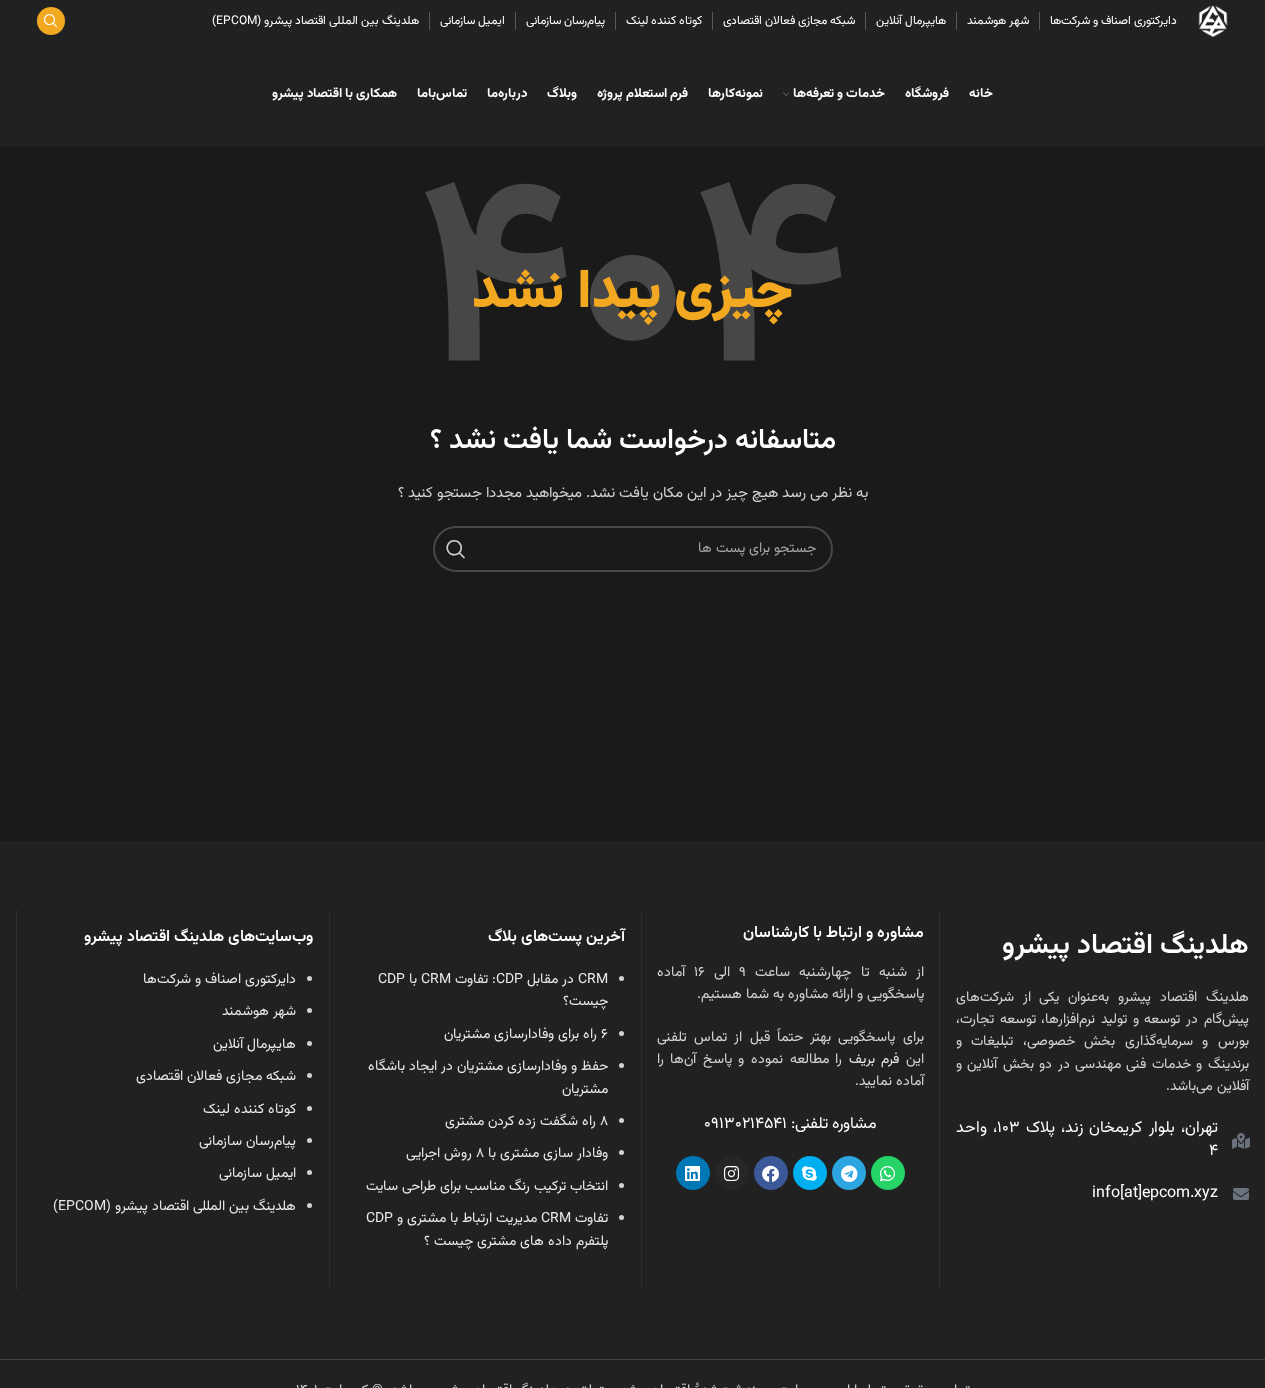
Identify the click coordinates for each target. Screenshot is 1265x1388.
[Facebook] (771, 1173)
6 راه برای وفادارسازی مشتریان (526, 1035)
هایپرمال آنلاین (254, 1045)
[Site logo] (1213, 22)
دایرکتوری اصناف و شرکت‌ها (219, 980)
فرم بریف (874, 1060)
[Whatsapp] (888, 1173)
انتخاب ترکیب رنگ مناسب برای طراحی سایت (487, 1187)
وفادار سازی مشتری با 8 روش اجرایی (507, 1154)
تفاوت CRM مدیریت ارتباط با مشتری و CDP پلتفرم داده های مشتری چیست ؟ (487, 1230)
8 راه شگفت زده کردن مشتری (526, 1122)
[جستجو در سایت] (51, 21)
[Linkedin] (693, 1173)
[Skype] (810, 1173)
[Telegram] (849, 1173)
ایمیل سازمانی (257, 1174)
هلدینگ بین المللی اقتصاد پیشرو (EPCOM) (174, 1207)
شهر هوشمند (259, 1012)
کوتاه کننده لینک (249, 1110)
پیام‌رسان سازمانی (247, 1142)
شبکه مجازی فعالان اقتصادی (216, 1077)
